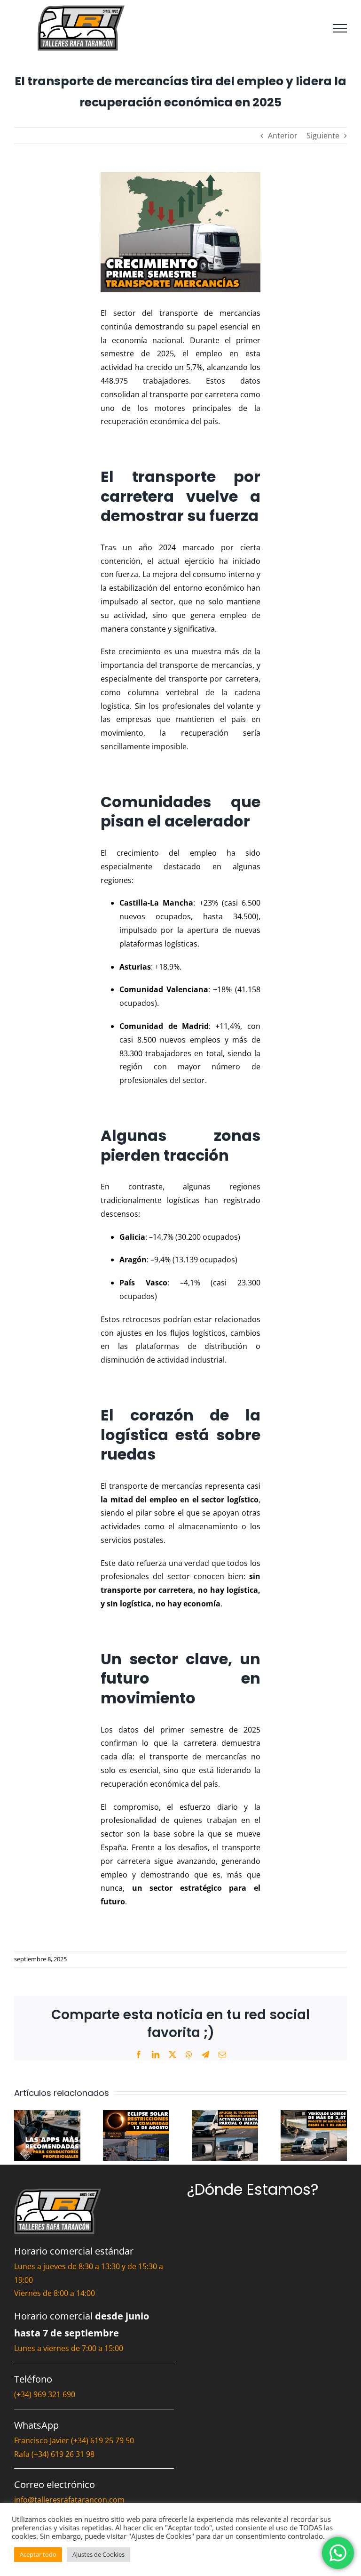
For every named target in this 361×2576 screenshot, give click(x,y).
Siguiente (323, 136)
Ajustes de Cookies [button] (98, 2554)
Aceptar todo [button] (38, 2554)
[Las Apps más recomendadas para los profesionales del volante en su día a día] (47, 2115)
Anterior (283, 136)
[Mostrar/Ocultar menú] (340, 28)
